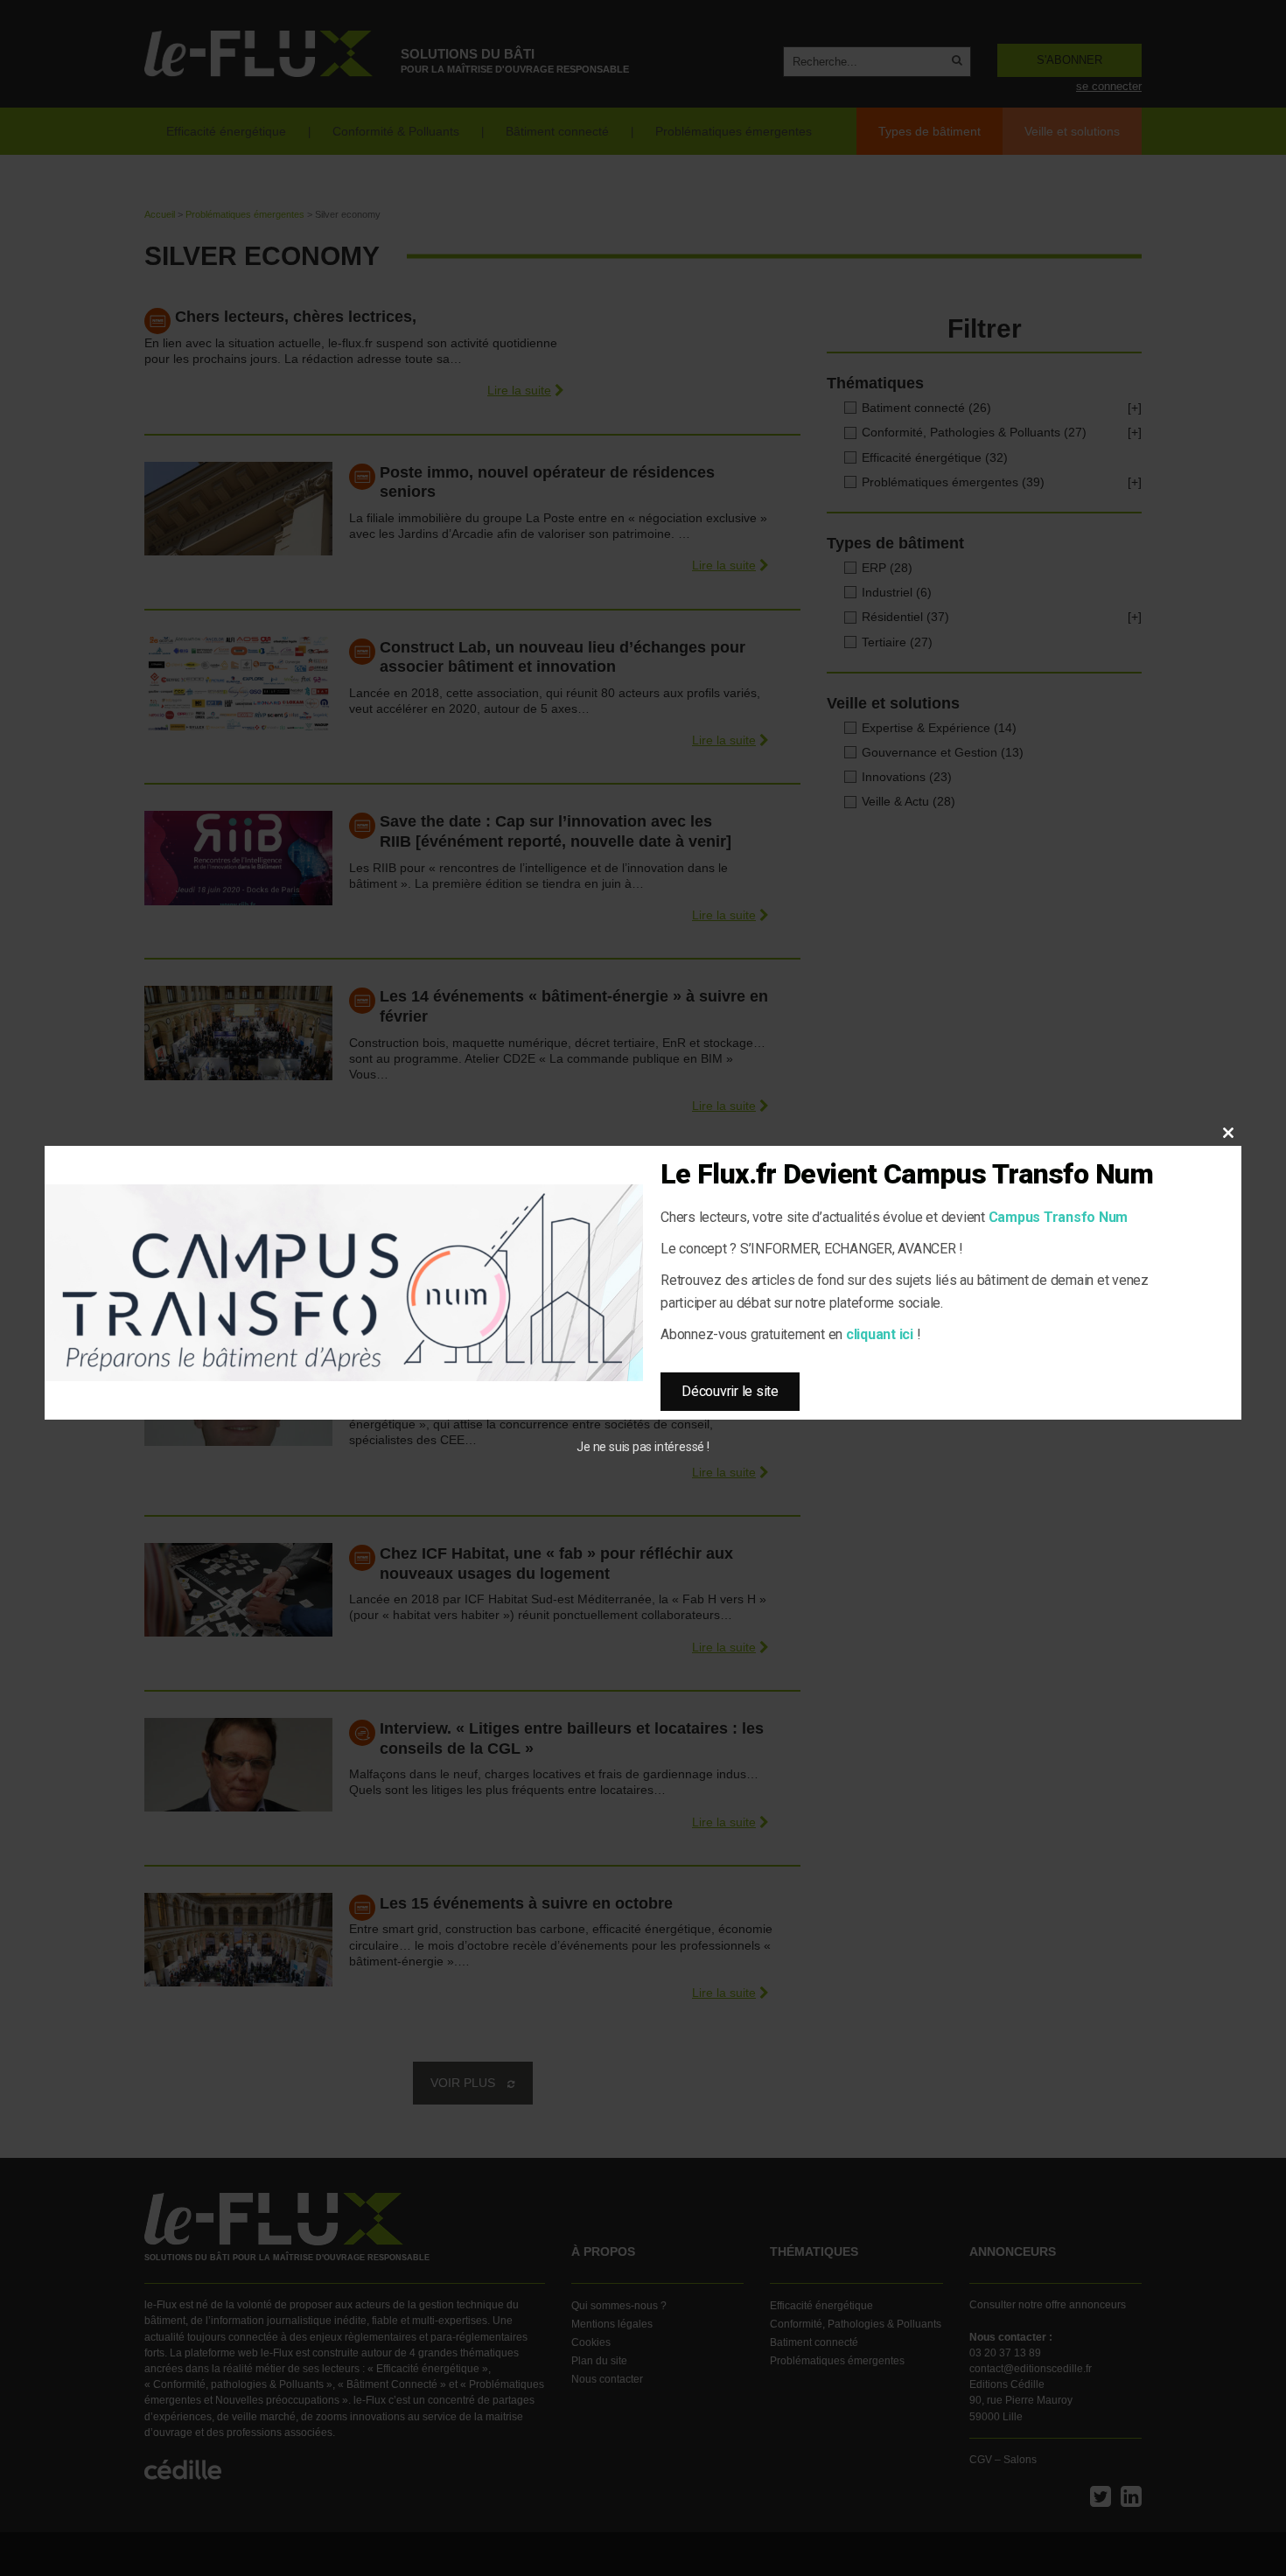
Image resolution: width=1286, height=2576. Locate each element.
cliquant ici (880, 1334)
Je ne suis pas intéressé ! (643, 1447)
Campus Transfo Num (1059, 1217)
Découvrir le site (730, 1391)
